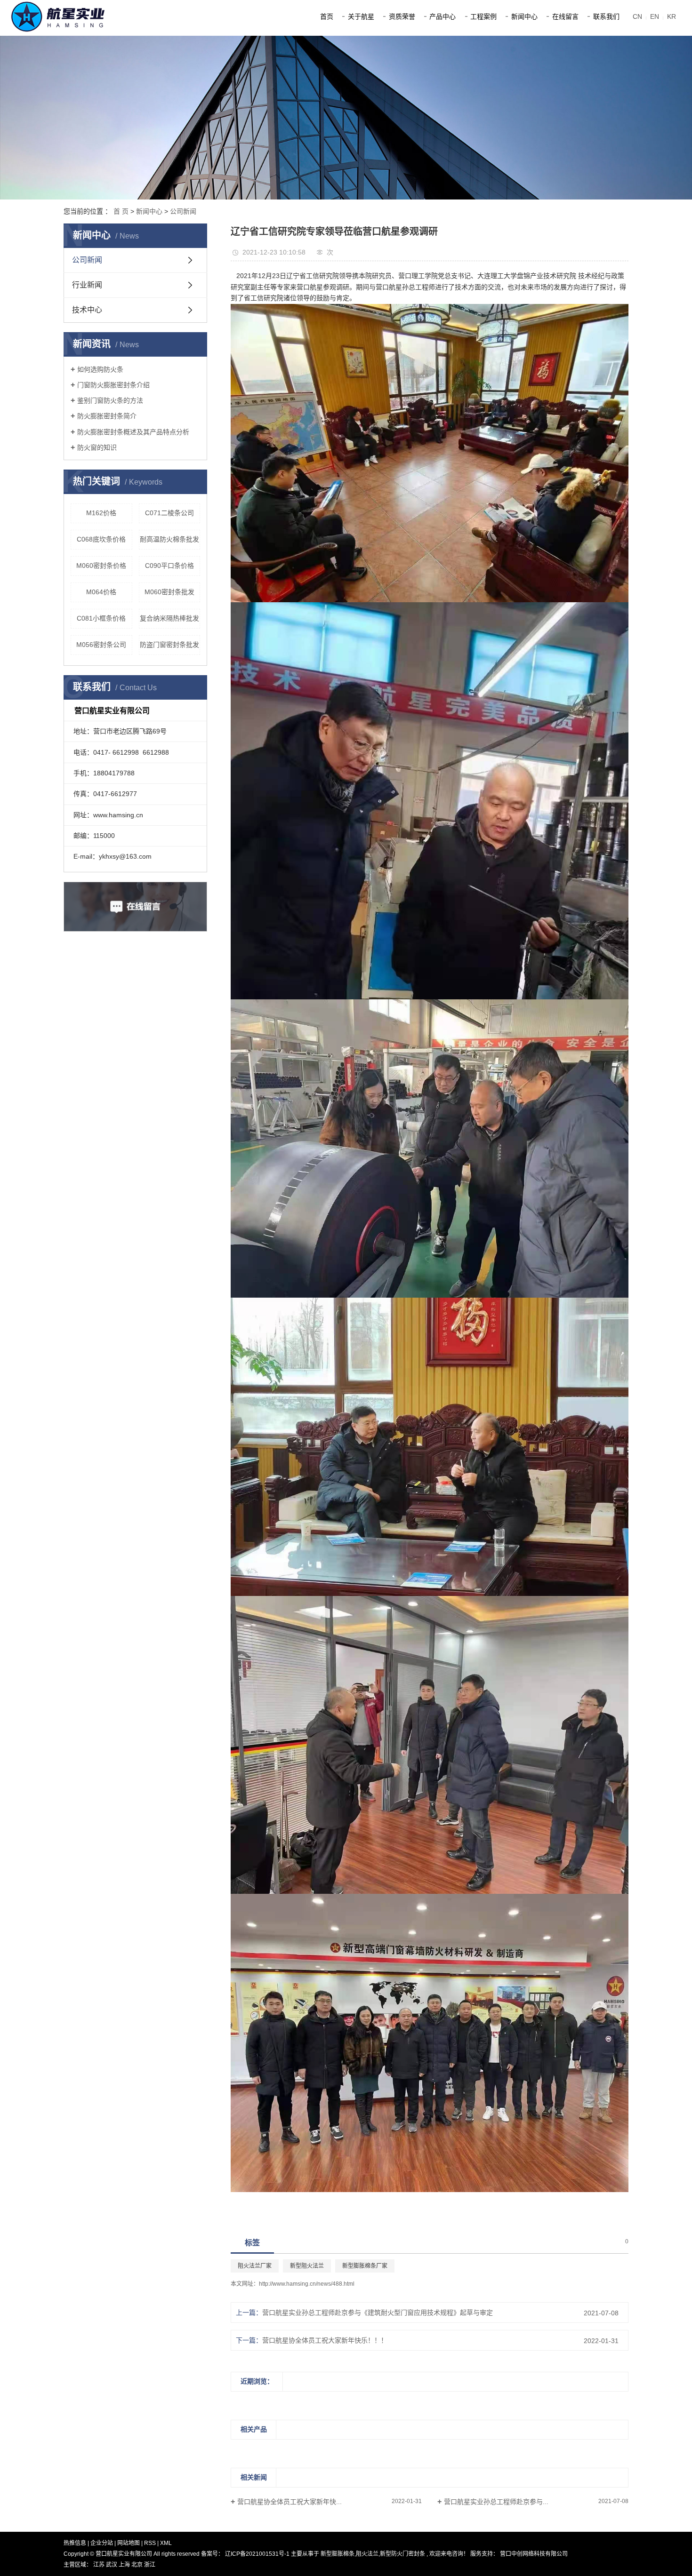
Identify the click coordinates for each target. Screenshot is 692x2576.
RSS (150, 2543)
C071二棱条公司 (169, 513)
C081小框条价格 (101, 618)
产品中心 (443, 16)
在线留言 (565, 16)
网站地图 (129, 2543)
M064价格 (101, 592)
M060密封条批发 (169, 592)
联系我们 (606, 16)
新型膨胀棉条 (338, 2554)
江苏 (100, 2565)
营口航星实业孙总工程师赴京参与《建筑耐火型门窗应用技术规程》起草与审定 (378, 2313)
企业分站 (102, 2543)
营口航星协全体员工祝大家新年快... (290, 2502)
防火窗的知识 (97, 447)
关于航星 (361, 16)
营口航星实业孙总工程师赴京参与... (496, 2502)
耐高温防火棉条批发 (169, 539)
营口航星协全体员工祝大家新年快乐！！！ (325, 2340)
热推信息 (75, 2543)
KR (672, 16)
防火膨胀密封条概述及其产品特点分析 (133, 432)
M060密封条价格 (101, 566)
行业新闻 (87, 285)
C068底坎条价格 (101, 539)
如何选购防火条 (100, 369)
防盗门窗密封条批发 (169, 645)
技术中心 (87, 310)
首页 (327, 16)
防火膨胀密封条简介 (107, 416)
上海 (125, 2565)
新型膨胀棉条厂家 (365, 2266)
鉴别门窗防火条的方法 (110, 400)
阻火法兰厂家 (255, 2266)
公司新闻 (183, 211)
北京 (138, 2565)
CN (637, 16)
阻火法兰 (367, 2554)
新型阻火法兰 (307, 2266)
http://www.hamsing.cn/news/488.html (307, 2284)
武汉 (112, 2565)
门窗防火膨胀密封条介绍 (113, 385)
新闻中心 (524, 16)
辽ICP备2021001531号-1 (257, 2554)
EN (655, 16)
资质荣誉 (402, 16)
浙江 (150, 2565)
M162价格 (101, 513)
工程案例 (483, 16)
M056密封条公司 (101, 645)
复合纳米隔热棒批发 (169, 618)
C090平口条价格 (169, 566)
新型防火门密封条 (402, 2554)
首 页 (121, 211)
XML (166, 2543)
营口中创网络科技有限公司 (533, 2554)
